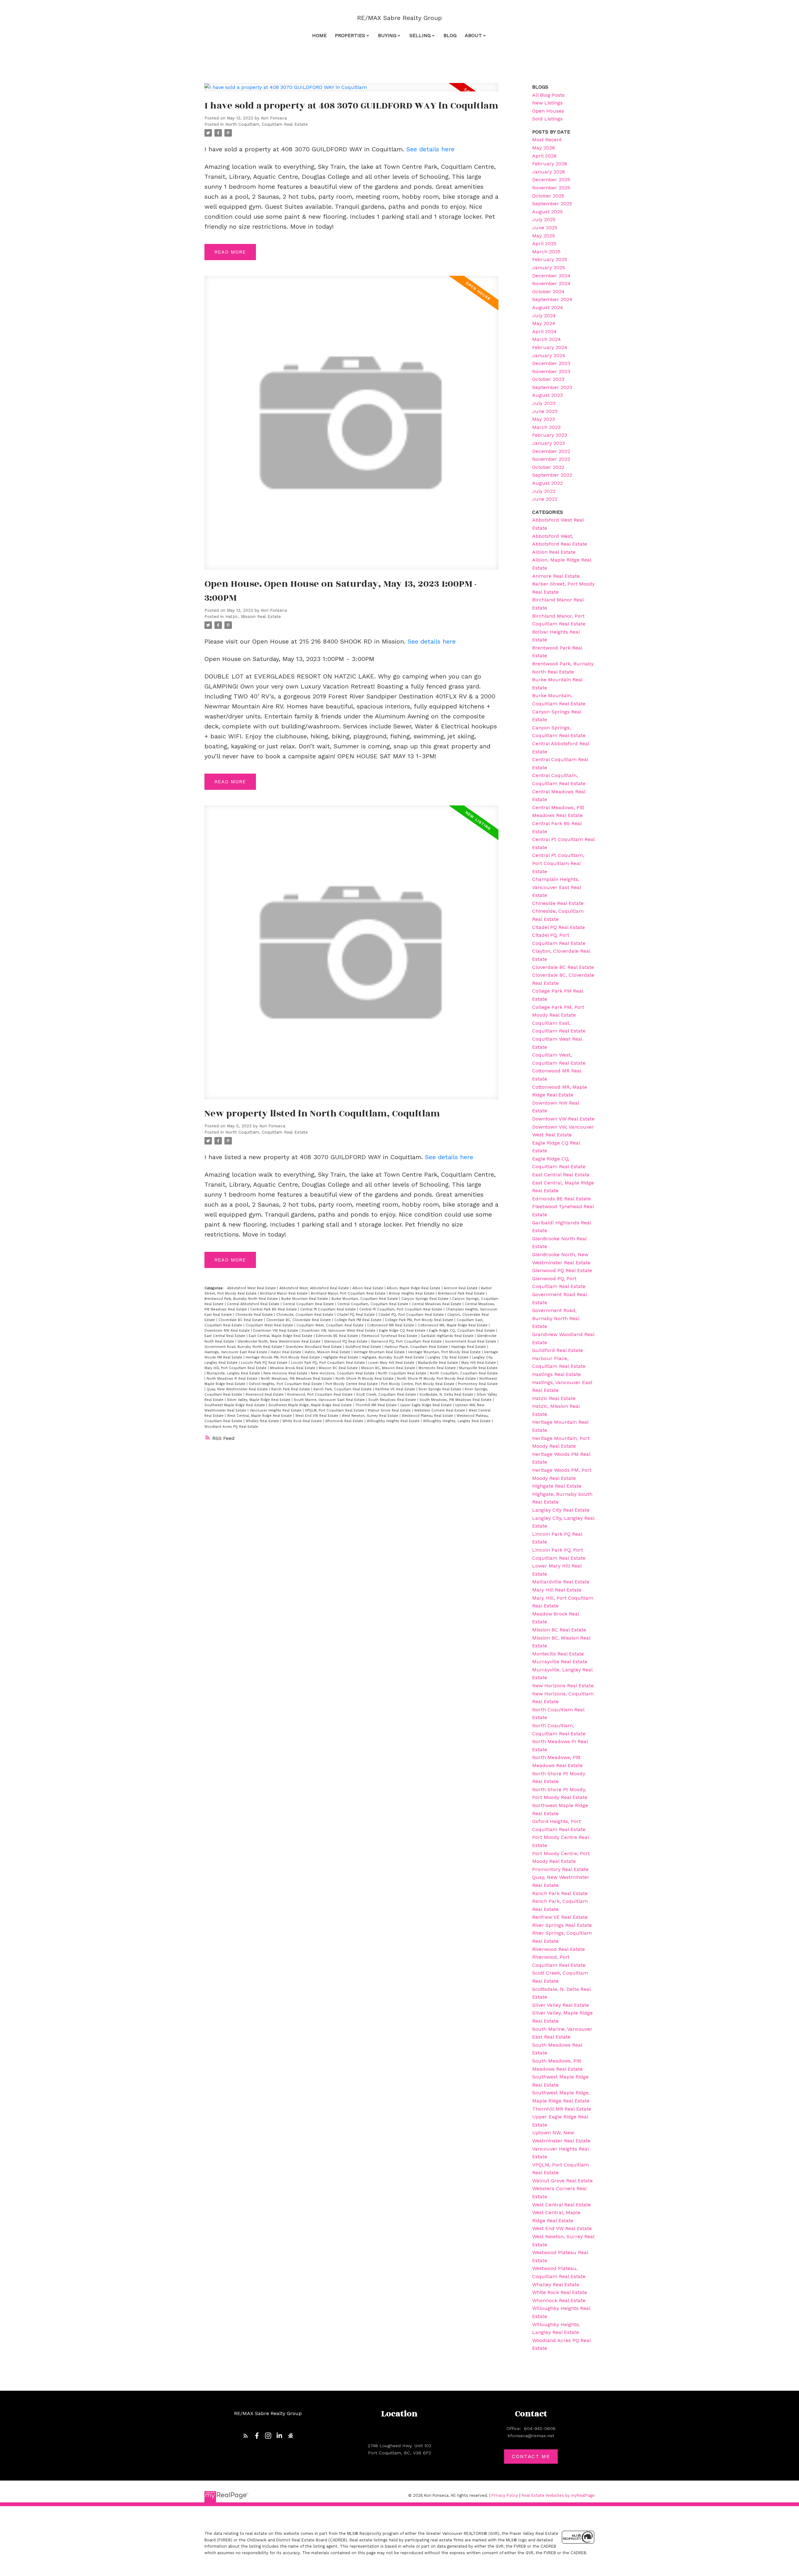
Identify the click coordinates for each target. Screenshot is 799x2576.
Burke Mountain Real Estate (305, 1299)
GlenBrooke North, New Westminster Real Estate (280, 1341)
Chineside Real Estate (255, 1315)
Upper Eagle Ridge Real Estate (426, 1405)
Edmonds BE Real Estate (338, 1336)
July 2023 (544, 403)
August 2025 (547, 212)
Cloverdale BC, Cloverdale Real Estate (299, 1320)
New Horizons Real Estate (286, 1373)
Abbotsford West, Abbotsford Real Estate (315, 1288)
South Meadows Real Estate (393, 1400)
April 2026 (544, 156)
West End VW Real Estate (317, 1416)
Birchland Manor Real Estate (284, 1293)
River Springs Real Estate (441, 1389)
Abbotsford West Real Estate (252, 1288)
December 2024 (551, 276)
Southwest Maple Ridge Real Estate (235, 1405)
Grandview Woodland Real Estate (314, 1347)
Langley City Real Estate (449, 1357)
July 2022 (544, 491)
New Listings (547, 103)
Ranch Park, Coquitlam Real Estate (343, 1389)
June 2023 (545, 411)
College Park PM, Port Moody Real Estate (420, 1320)
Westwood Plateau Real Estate (428, 1416)
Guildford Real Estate (364, 1347)
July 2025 (544, 219)
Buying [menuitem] (387, 35)
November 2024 (551, 283)
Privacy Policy (505, 2495)
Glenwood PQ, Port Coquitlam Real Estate (407, 1341)
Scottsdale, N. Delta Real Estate (447, 1395)
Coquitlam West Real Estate (270, 1325)
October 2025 (548, 196)
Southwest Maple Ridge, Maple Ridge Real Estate (311, 1405)
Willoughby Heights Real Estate (394, 1421)
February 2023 (550, 435)
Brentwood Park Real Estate (462, 1293)
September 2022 (552, 475)
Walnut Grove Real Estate (390, 1410)
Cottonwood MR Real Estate (391, 1325)
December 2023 (551, 363)
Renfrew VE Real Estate (396, 1389)
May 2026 (544, 148)
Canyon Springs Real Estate (426, 1299)
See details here (430, 149)
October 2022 (548, 467)
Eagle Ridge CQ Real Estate (403, 1331)
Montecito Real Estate (438, 1368)
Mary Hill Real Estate (479, 1363)
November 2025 (551, 188)
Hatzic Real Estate (287, 1352)
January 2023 (549, 443)
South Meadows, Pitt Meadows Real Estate (456, 1400)
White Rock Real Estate (303, 1421)
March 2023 (546, 427)
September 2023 (552, 387)
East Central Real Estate (225, 1336)
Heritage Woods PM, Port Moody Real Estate (283, 1357)
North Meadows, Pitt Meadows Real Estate (297, 1379)
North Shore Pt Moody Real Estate (365, 1379)
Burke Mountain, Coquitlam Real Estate (365, 1299)
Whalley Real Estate (263, 1421)
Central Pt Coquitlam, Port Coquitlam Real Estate (401, 1309)
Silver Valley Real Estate (561, 2005)
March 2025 (546, 252)
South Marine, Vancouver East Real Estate (330, 1400)
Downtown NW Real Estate (228, 1331)
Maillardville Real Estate (439, 1363)
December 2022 (551, 451)
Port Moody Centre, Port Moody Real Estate (418, 1384)
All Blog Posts (548, 95)
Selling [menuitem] (420, 35)
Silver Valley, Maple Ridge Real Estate (259, 1400)
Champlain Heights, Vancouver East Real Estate (556, 887)
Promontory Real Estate (478, 1384)
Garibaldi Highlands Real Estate (448, 1336)
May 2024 (544, 323)
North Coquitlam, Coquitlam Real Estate (267, 124)
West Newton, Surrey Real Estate (371, 1416)
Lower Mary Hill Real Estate (392, 1363)
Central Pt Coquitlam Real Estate (329, 1309)
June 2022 (545, 499)
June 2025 (545, 228)
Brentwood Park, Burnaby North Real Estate (242, 1299)
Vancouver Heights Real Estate (276, 1410)
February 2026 (550, 164)
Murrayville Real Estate (478, 1368)
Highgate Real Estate (341, 1357)
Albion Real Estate (368, 1288)
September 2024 (552, 299)
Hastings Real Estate (469, 1347)
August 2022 (547, 483)
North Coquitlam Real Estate (403, 1373)
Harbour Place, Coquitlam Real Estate (417, 1347)
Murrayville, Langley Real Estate (234, 1373)
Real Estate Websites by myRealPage (558, 2495)
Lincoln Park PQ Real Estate (265, 1363)
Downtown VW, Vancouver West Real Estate (339, 1331)
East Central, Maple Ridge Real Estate (281, 1336)
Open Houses (548, 111)
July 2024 (544, 316)
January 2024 (549, 355)
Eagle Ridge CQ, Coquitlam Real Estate (463, 1331)
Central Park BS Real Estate (274, 1309)
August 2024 (548, 307)
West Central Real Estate (561, 2205)
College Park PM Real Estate (358, 1320)
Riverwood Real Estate (265, 1395)
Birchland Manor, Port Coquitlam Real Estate (349, 1293)
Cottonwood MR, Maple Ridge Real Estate (453, 1325)
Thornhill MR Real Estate (377, 1405)
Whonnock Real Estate (345, 1421)
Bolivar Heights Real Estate (412, 1293)
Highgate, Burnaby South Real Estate (394, 1357)
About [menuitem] (473, 35)
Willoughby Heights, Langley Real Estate (457, 1421)
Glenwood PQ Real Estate (346, 1341)
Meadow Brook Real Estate (293, 1368)
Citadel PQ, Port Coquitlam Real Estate (412, 1315)
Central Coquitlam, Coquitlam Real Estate (373, 1304)
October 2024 (548, 292)
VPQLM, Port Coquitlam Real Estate (335, 1410)
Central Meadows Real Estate (437, 1304)
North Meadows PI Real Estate (233, 1379)
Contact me (531, 2456)
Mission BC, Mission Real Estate (389, 1368)
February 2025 (550, 259)
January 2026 (549, 172)
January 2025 (549, 267)
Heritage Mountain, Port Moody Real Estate (445, 1352)
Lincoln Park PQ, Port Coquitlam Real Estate (328, 1363)
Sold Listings (547, 119)
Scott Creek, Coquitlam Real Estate (387, 1395)
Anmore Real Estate (461, 1288)
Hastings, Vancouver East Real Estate (236, 1352)
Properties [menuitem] (350, 35)
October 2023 (548, 379)
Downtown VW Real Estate (276, 1331)
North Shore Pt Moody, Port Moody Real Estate (437, 1379)
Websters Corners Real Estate (440, 1410)
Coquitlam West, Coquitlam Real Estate (331, 1325)
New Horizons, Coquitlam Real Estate (343, 1373)
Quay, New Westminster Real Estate (238, 1389)
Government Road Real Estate (471, 1341)
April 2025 (544, 243)
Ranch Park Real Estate (291, 1389)
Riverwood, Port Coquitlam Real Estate (321, 1395)
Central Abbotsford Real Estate (254, 1304)
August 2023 (547, 395)
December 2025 (551, 180)
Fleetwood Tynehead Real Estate (390, 1336)
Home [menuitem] (319, 35)
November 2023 (551, 371)
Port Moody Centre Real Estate (352, 1384)
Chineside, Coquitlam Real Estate (305, 1315)
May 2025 (544, 236)
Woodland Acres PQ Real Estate (231, 1427)
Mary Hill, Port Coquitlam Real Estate (236, 1368)
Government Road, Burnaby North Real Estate (244, 1347)
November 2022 (551, 459)
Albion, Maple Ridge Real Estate (414, 1288)
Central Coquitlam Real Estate (309, 1304)
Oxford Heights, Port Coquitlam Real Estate (286, 1384)
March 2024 (547, 339)
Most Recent (547, 140)
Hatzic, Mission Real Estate (253, 617)
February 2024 (550, 347)
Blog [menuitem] (450, 35)
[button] (246, 2436)
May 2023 (544, 419)
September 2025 (552, 204)
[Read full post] (351, 91)
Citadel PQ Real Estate (356, 1315)
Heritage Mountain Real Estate (380, 1352)
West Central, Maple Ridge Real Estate (260, 1416)
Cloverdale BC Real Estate (241, 1320)
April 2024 (544, 331)
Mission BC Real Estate (339, 1368)
